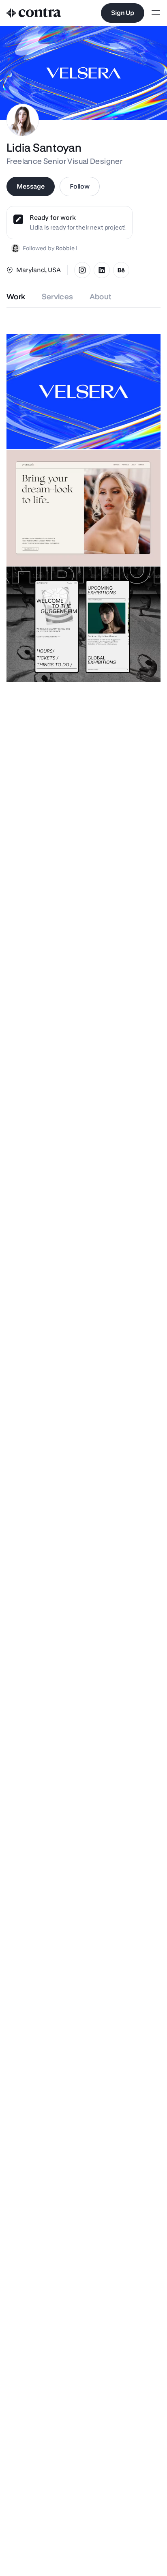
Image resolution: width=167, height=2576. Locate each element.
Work (16, 297)
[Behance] (121, 270)
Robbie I (66, 248)
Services (58, 297)
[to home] (34, 13)
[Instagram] (82, 270)
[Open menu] (156, 13)
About (101, 297)
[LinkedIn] (102, 270)
